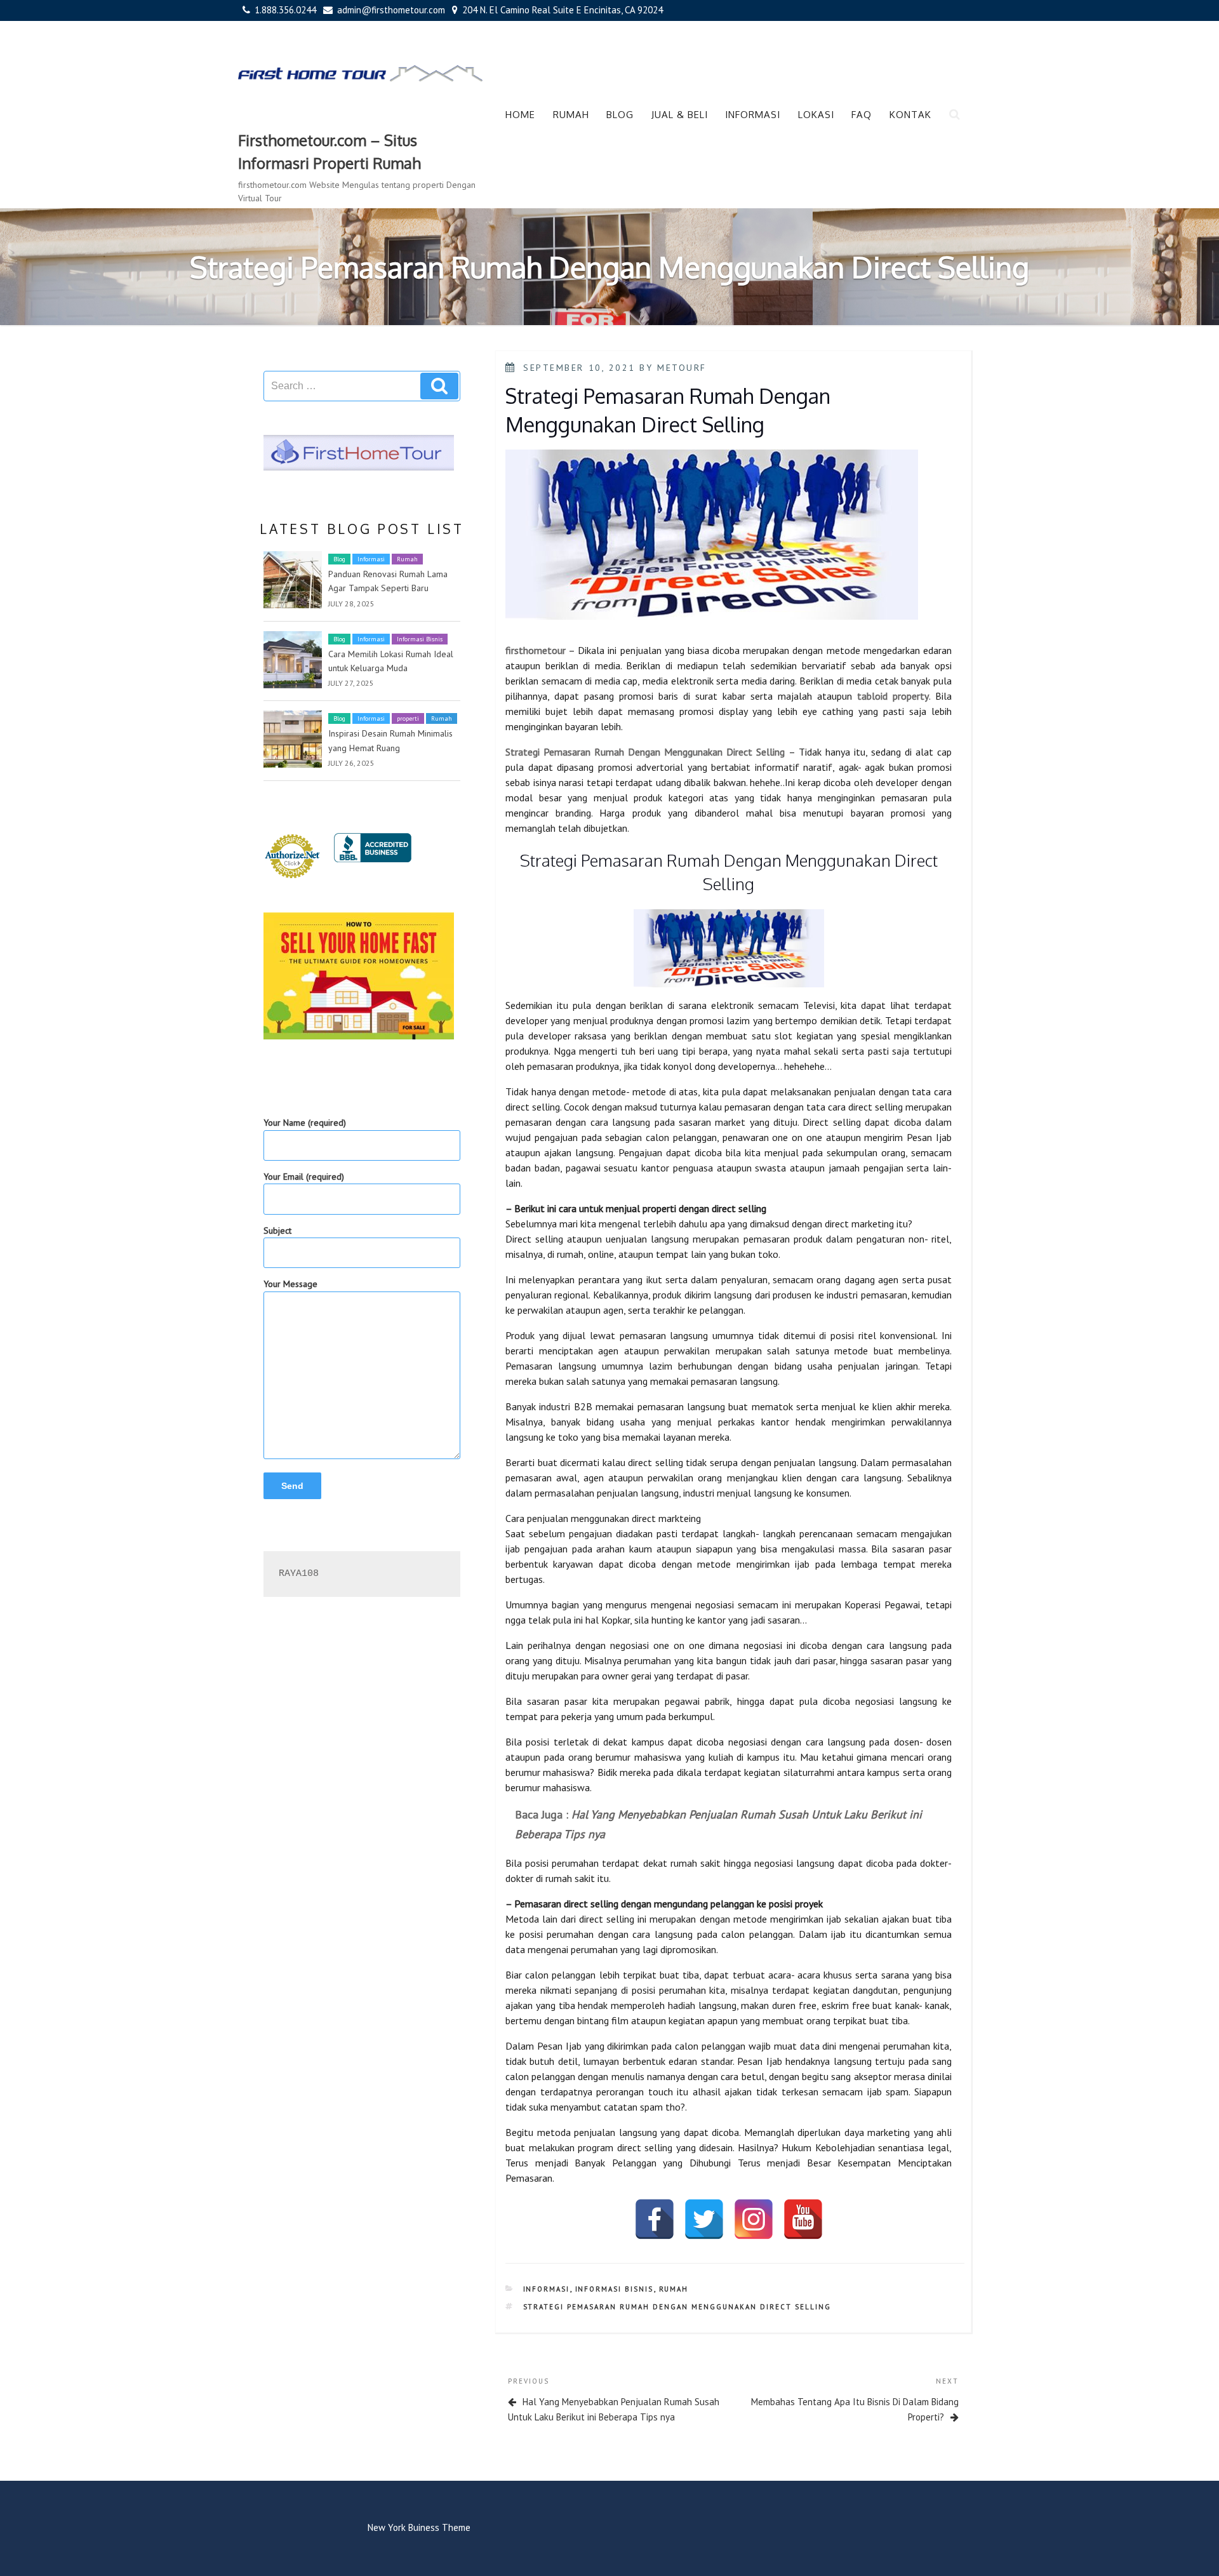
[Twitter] (704, 2219)
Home (520, 115)
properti (408, 718)
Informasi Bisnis (420, 639)
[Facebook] (655, 2219)
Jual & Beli (680, 115)
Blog (620, 115)
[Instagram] (754, 2219)
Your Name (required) (305, 1123)
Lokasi (816, 115)
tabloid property (893, 696)
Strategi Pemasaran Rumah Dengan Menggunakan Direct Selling (677, 2307)
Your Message (290, 1284)
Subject (277, 1231)
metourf (682, 368)
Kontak (910, 115)
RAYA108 (299, 1574)
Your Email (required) (304, 1177)
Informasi (753, 115)
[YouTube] (803, 2219)
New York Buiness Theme (419, 2527)
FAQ (862, 115)
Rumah (571, 115)
